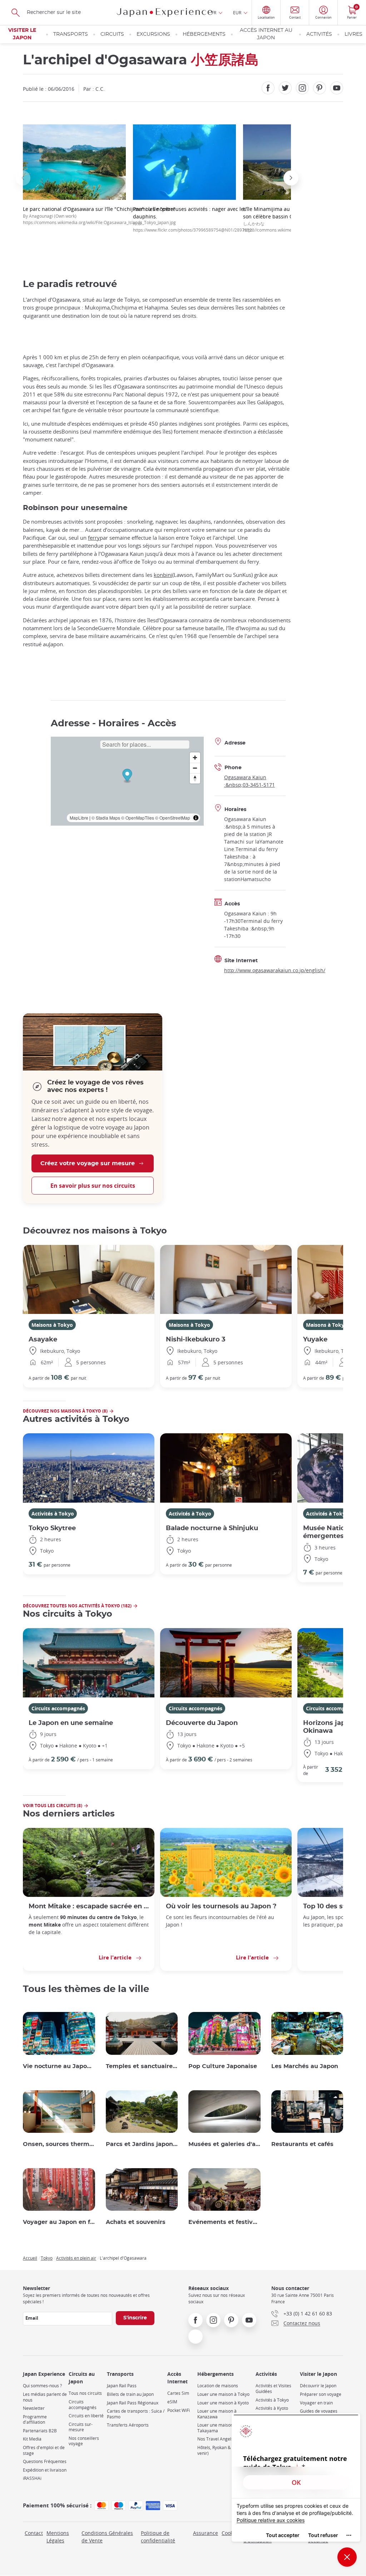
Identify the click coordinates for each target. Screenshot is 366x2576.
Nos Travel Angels (215, 2439)
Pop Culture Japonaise (223, 2066)
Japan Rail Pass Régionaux (133, 2403)
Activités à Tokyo (53, 1514)
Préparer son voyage (321, 2394)
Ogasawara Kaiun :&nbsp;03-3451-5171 (249, 781)
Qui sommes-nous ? (42, 2386)
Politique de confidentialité (158, 2537)
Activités (319, 34)
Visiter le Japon (22, 34)
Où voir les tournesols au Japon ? (221, 1906)
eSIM (172, 2402)
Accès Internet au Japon (266, 34)
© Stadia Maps (106, 818)
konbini (163, 575)
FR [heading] (214, 13)
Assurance (206, 2533)
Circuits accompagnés (58, 1708)
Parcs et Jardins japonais (142, 2144)
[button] (23, 178)
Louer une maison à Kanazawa (217, 2414)
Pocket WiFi (179, 2410)
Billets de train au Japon (130, 2394)
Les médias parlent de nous (45, 2397)
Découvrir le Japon (318, 2386)
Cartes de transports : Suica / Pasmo (136, 2414)
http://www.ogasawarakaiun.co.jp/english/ (275, 970)
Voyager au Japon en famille (59, 2222)
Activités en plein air (76, 2258)
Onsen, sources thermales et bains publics (59, 2144)
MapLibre (79, 818)
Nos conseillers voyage (84, 2441)
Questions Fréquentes (45, 2461)
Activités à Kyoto (272, 2408)
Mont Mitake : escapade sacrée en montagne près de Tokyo (89, 1906)
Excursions (153, 34)
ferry (94, 538)
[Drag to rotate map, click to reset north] (195, 778)
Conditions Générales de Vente (107, 2537)
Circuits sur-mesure (81, 2427)
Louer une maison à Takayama (217, 2428)
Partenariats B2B (40, 2431)
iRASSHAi (32, 2478)
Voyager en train (316, 2403)
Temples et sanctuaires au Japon (142, 2066)
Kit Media (32, 2439)
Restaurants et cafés (302, 2144)
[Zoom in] (195, 758)
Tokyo (47, 2258)
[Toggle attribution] (196, 818)
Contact (34, 2533)
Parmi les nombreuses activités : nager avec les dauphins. (194, 219)
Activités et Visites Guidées (273, 2389)
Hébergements (204, 34)
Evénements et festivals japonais (224, 2222)
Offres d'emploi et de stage (44, 2450)
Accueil (30, 2258)
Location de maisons (218, 2386)
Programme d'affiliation (35, 2420)
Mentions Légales (58, 2537)
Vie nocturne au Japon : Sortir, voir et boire (59, 2066)
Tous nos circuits (85, 2393)
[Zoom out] (195, 768)
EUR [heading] (237, 13)
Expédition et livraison (45, 2470)
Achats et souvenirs (136, 2222)
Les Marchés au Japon (305, 2066)
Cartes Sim (178, 2393)
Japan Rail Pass (122, 2386)
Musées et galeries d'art (224, 2144)
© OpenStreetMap (173, 818)
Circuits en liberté (86, 2416)
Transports (71, 34)
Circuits (112, 34)
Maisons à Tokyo (52, 1325)
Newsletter (34, 2408)
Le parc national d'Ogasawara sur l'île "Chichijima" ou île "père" (99, 215)
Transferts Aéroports (128, 2425)
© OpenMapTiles (138, 818)
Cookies (231, 2533)
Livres (353, 34)
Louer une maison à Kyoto (223, 2403)
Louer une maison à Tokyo (223, 2394)
